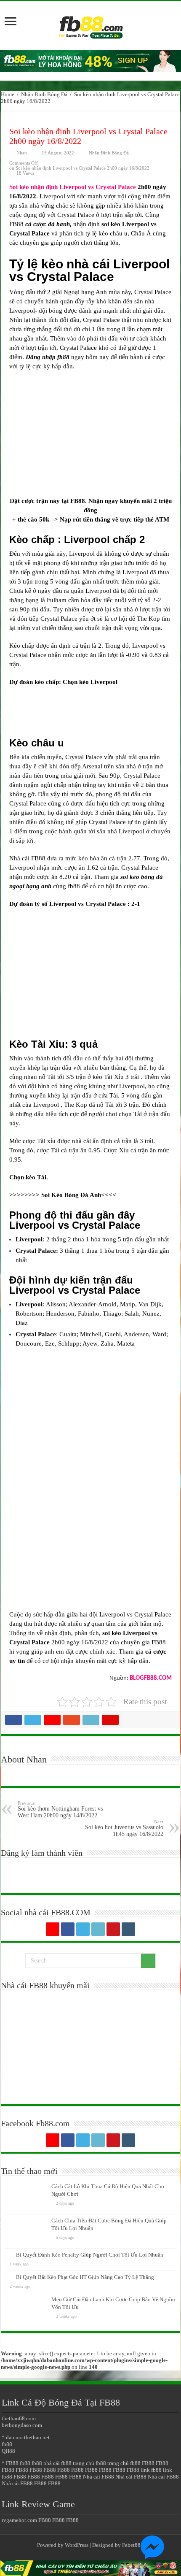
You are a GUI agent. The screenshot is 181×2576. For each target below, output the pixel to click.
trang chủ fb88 (89, 2463)
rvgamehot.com (19, 2520)
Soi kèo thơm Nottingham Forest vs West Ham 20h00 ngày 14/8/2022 (60, 1810)
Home (8, 94)
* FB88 (10, 2463)
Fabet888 (133, 2545)
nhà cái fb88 (57, 2463)
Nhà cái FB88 (98, 2477)
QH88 (8, 2451)
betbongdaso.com (22, 2425)
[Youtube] (113, 1929)
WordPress (77, 2545)
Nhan (22, 153)
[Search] (148, 1961)
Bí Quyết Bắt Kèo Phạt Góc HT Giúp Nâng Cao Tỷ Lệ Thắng (85, 2277)
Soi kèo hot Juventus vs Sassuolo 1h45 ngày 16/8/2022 (124, 1828)
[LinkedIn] (98, 1929)
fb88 (7, 2444)
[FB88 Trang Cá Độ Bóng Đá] (90, 23)
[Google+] (53, 1929)
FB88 (148, 2463)
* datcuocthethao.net (26, 2437)
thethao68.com (19, 2418)
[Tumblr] (128, 1929)
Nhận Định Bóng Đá (44, 94)
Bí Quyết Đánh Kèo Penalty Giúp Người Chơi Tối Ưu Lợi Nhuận (90, 2255)
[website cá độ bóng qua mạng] (90, 61)
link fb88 (151, 2470)
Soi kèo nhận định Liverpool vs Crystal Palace (73, 187)
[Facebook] (68, 1929)
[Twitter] (83, 1929)
